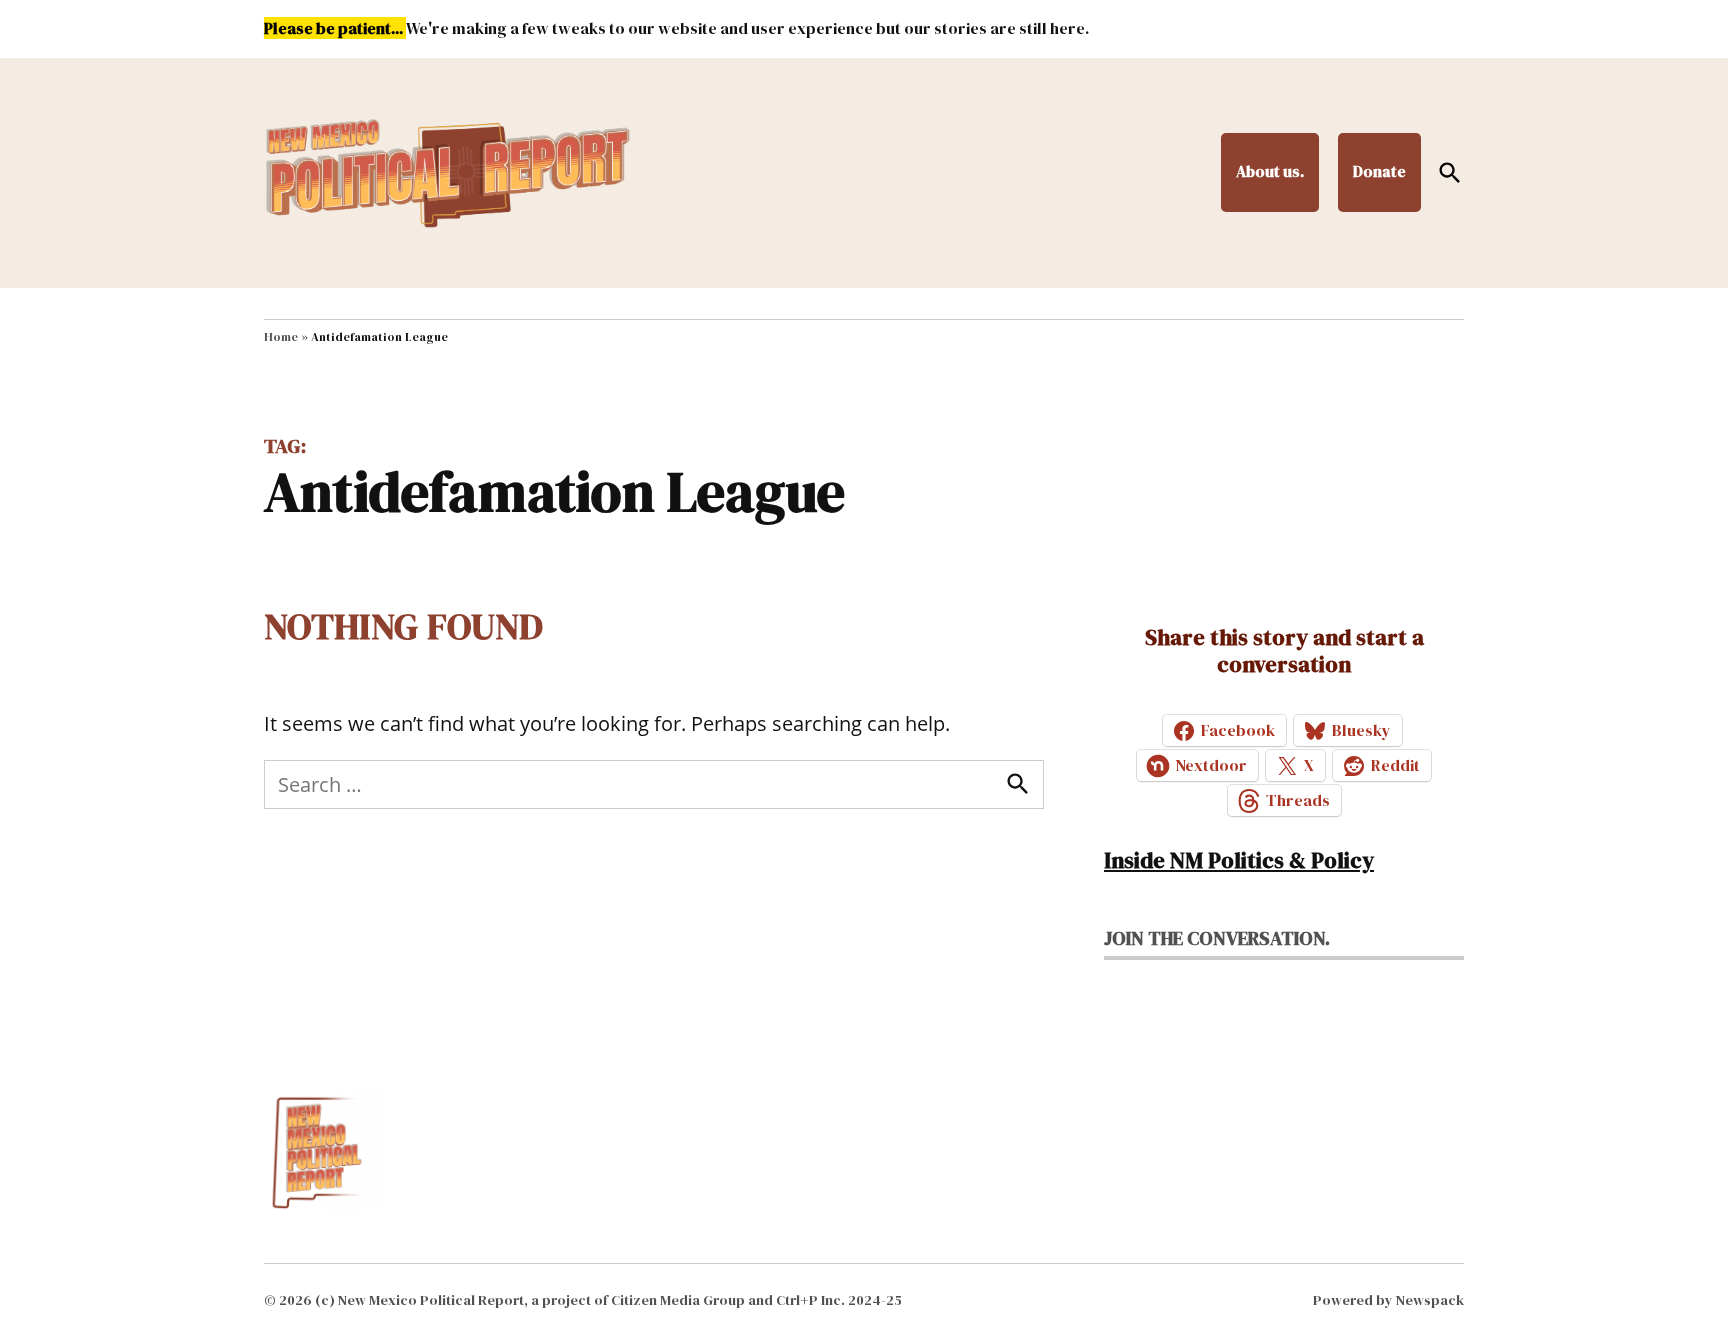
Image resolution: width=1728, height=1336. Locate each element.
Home (281, 337)
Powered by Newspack (1388, 1300)
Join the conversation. (1217, 938)
